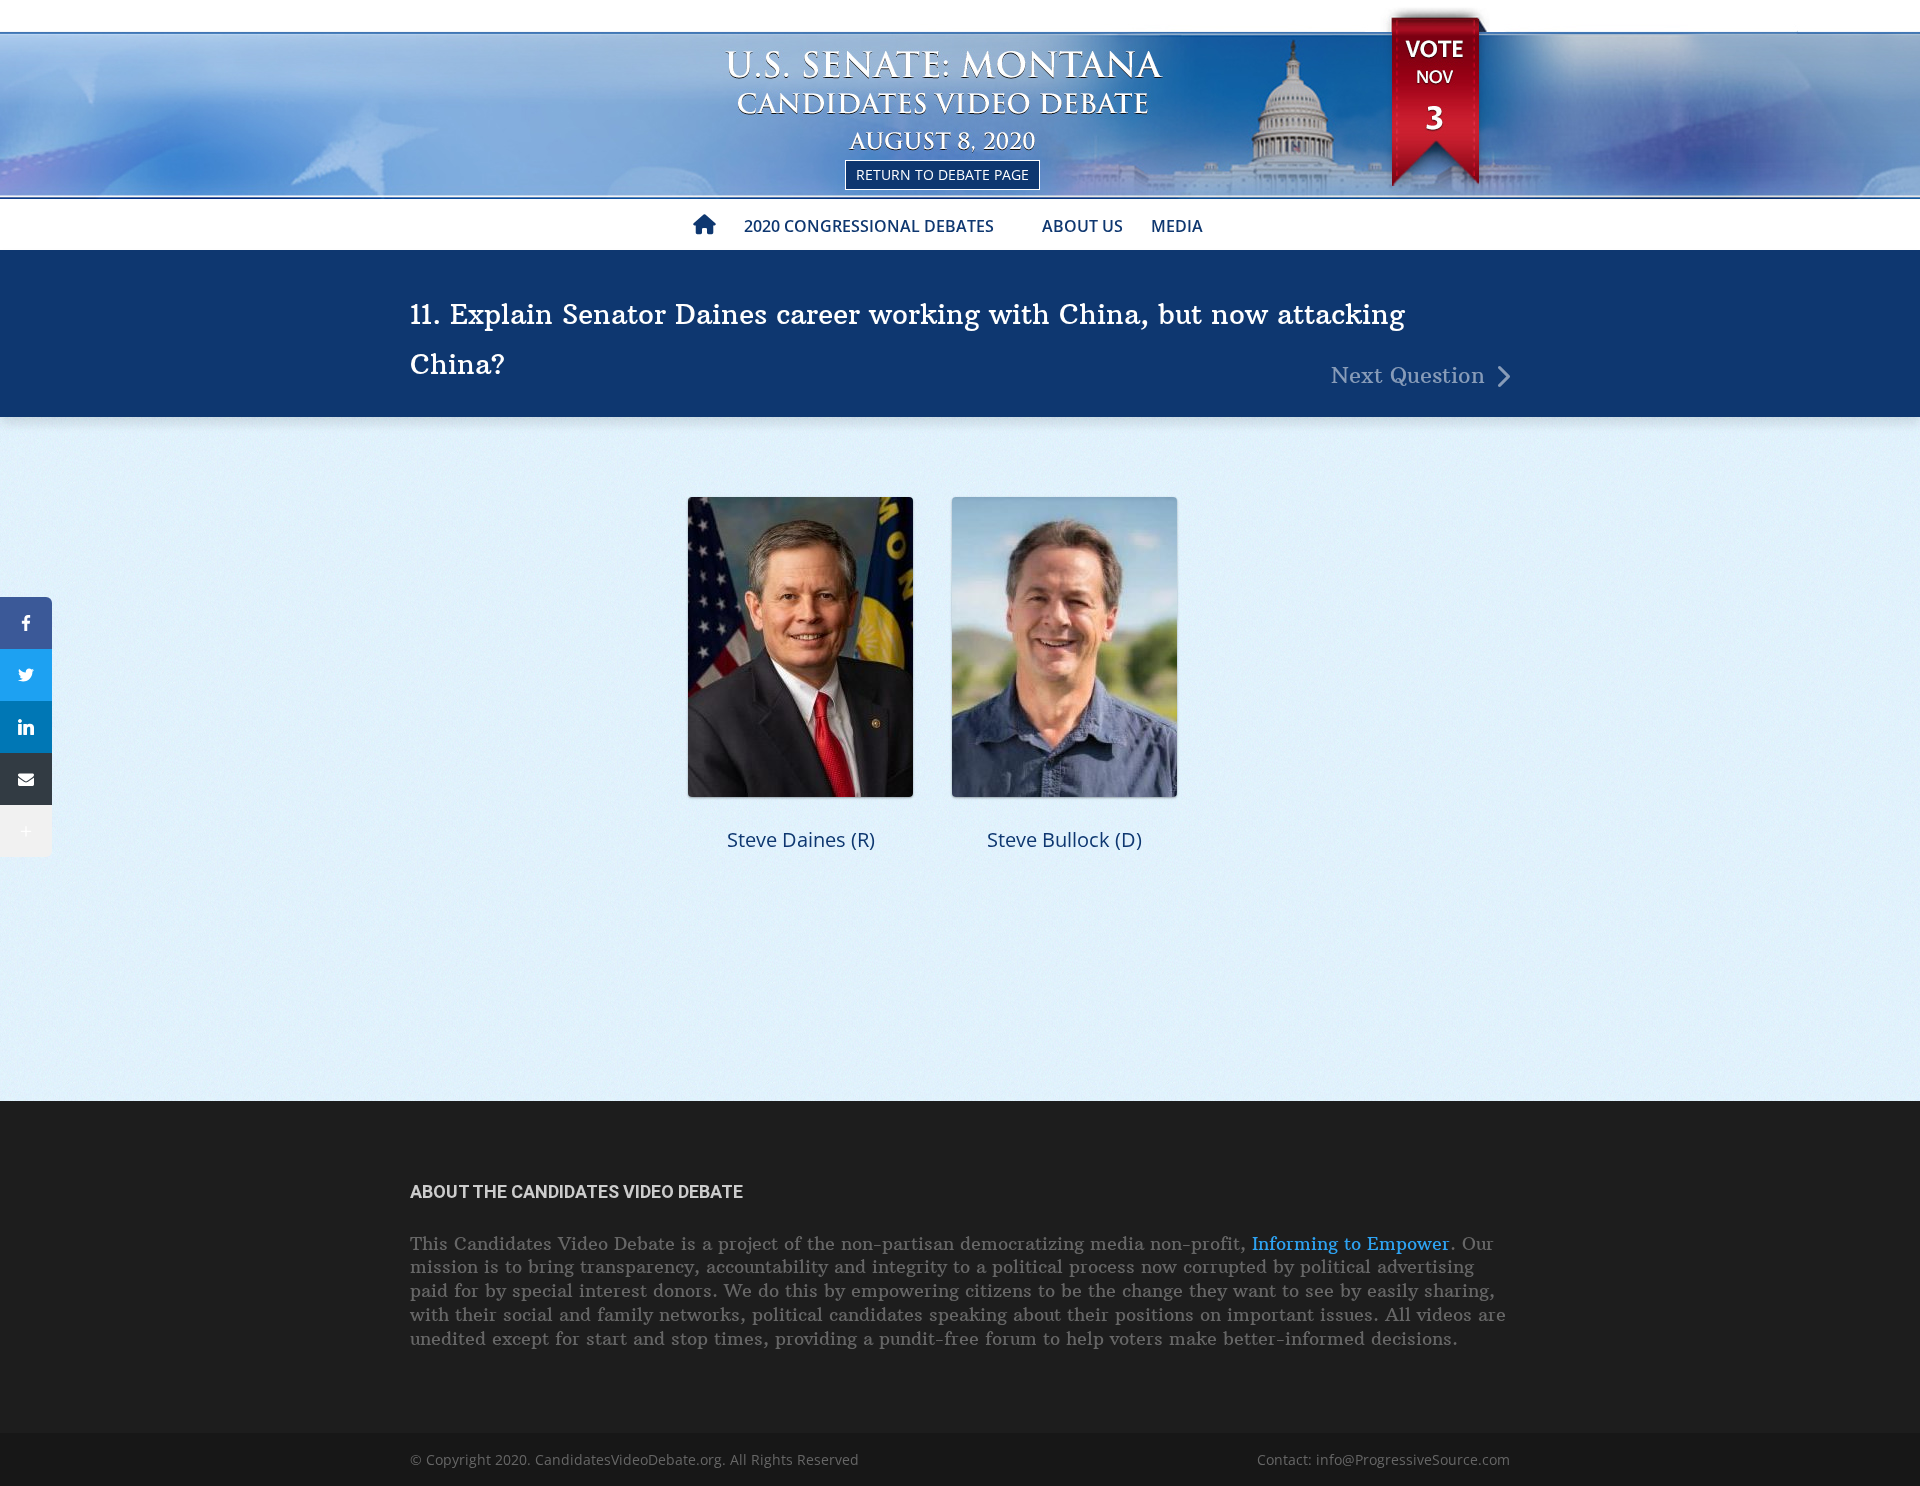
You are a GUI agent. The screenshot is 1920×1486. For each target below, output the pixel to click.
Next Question (1408, 375)
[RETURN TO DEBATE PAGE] (960, 50)
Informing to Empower (1351, 1243)
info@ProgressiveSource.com (1413, 1459)
